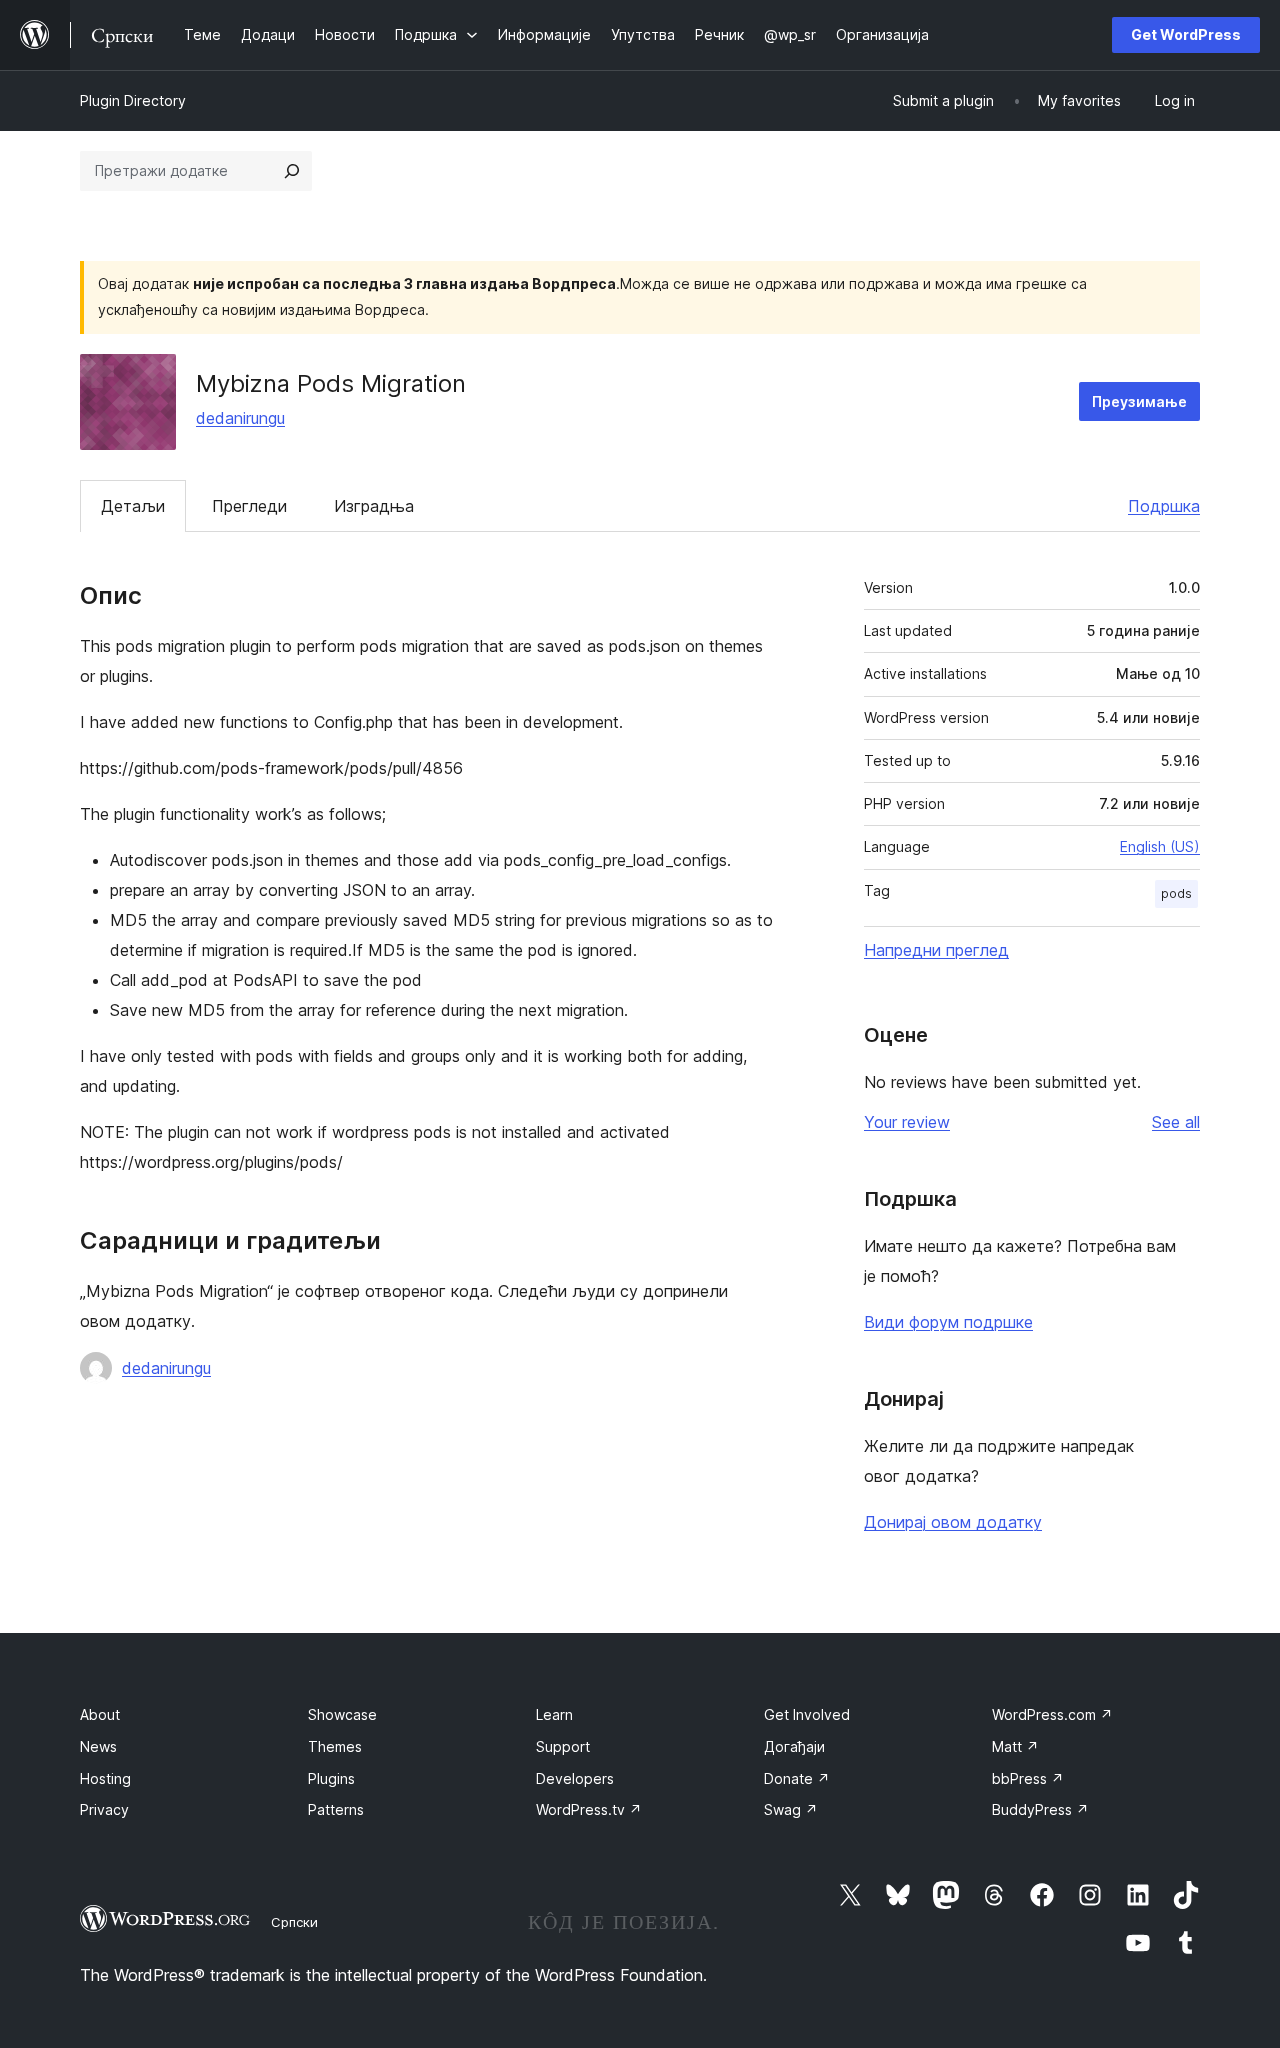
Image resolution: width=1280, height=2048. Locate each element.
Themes (335, 1746)
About (100, 1714)
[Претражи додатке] (292, 171)
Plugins (331, 1778)
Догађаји (794, 1746)
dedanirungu (240, 418)
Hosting (105, 1778)
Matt (1015, 1746)
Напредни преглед (936, 950)
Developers (575, 1778)
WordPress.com (1052, 1714)
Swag (791, 1809)
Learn (554, 1714)
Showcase (342, 1714)
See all (1176, 1122)
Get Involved (807, 1714)
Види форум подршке (948, 1322)
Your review (907, 1122)
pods (1176, 893)
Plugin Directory (133, 100)
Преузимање (1139, 401)
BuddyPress (1040, 1809)
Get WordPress (1186, 34)
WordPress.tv (589, 1809)
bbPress (1028, 1778)
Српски (294, 1922)
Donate (797, 1778)
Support (563, 1746)
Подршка (1164, 506)
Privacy (104, 1809)
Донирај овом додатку (953, 1522)
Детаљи (133, 506)
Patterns (336, 1809)
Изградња (374, 506)
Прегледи (249, 506)
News (98, 1746)
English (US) (1160, 846)
